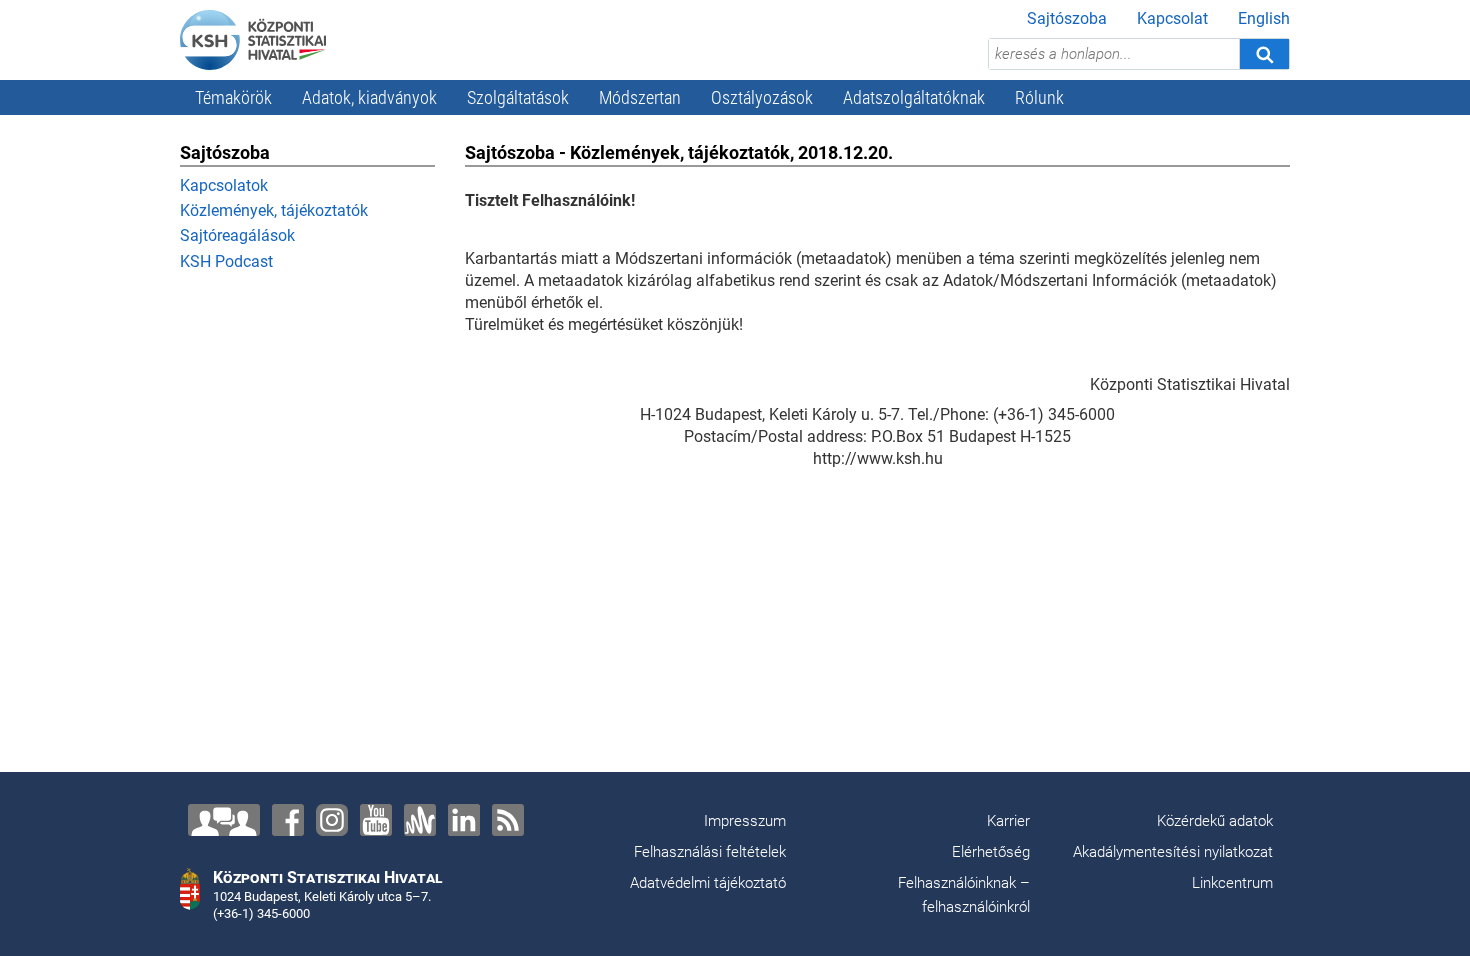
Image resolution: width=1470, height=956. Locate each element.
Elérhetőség (991, 852)
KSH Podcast (226, 261)
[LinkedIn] (464, 820)
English (1264, 18)
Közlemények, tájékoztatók (274, 210)
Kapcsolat (1172, 18)
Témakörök (233, 97)
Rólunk (1039, 97)
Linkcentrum (1232, 883)
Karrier (1008, 821)
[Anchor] (420, 820)
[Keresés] (1264, 54)
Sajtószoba (1067, 18)
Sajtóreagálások (237, 235)
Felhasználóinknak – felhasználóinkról (964, 895)
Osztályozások (762, 97)
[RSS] (508, 820)
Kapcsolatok (224, 185)
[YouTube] (376, 820)
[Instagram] (332, 820)
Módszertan (640, 97)
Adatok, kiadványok (369, 97)
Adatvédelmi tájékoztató (708, 883)
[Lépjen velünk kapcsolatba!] (224, 820)
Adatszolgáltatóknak (914, 97)
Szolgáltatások (518, 97)
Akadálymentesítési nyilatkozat (1173, 852)
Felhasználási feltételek (710, 852)
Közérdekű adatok (1215, 821)
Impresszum (745, 821)
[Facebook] (288, 820)
